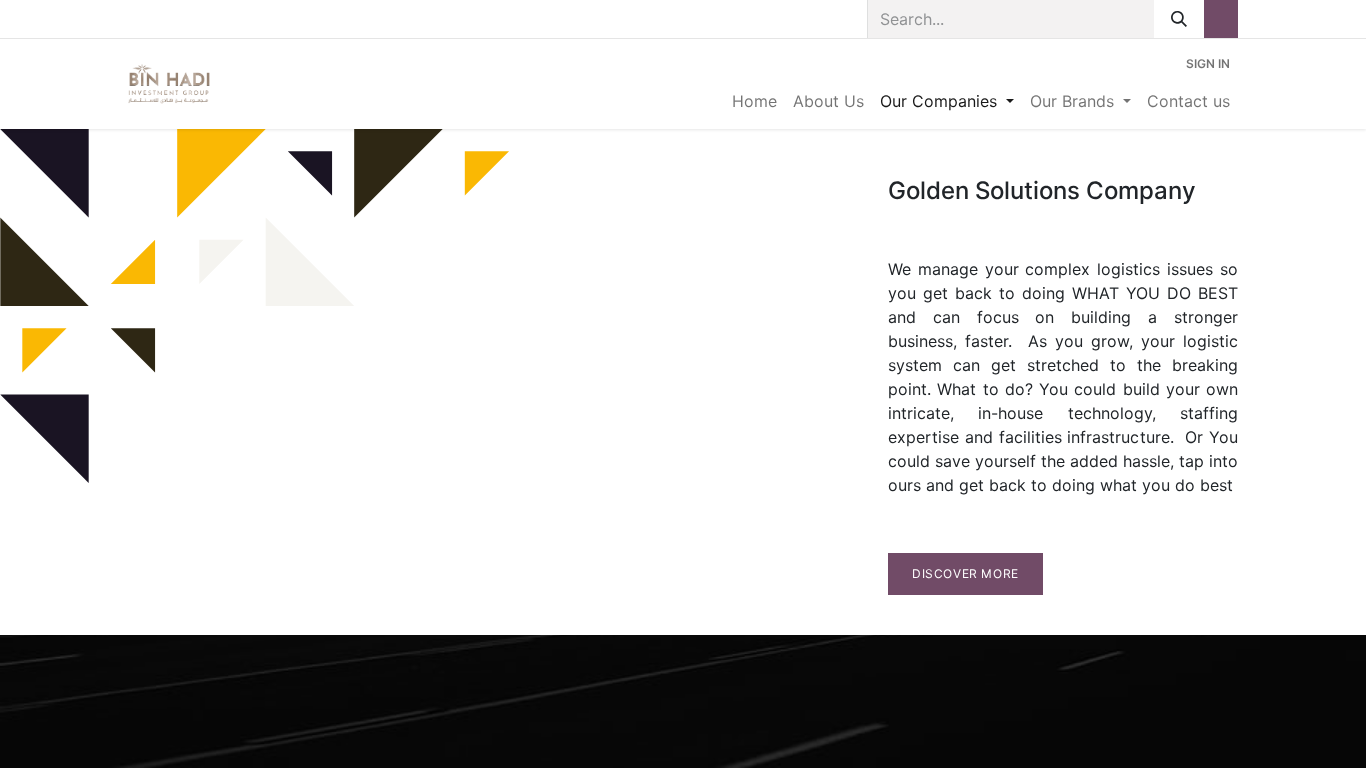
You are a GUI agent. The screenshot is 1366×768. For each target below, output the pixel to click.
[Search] (1179, 19)
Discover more (965, 573)
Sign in (1208, 63)
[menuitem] (754, 101)
